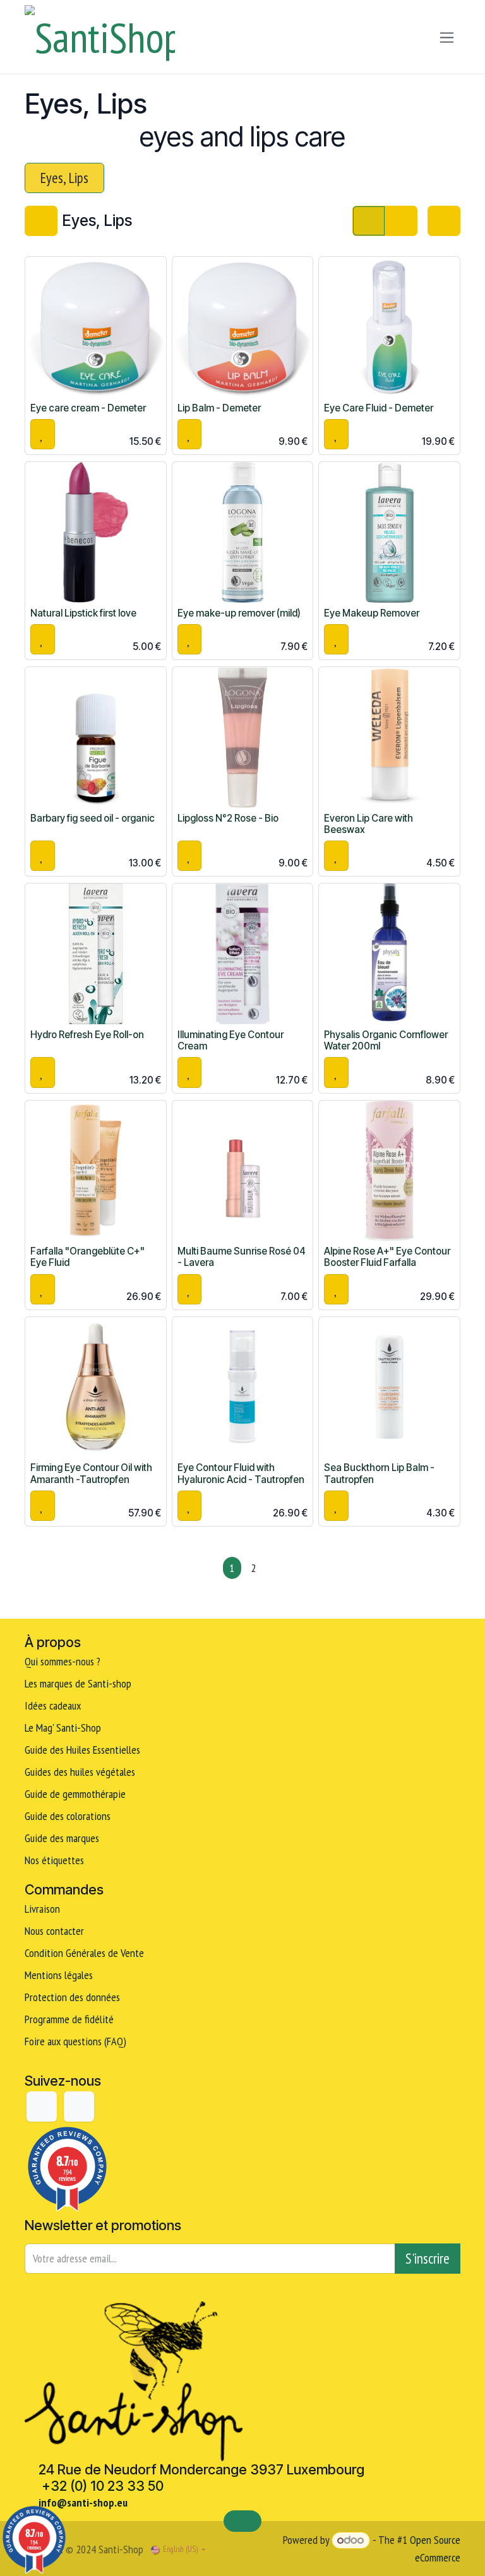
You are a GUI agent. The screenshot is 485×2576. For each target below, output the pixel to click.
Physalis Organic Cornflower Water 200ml (386, 1040)
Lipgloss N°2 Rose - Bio (228, 818)
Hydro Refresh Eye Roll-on (87, 1035)
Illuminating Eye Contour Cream (231, 1040)
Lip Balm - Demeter (219, 408)
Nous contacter (54, 1931)
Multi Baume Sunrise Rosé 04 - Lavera (242, 1257)
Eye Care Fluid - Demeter (379, 408)
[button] (43, 434)
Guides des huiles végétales (80, 1772)
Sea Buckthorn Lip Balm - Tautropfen (379, 1473)
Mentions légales (59, 1975)
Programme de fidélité (69, 2019)
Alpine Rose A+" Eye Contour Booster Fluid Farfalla (387, 1257)
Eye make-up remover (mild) (239, 613)
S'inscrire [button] (428, 2258)
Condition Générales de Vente (84, 1953)
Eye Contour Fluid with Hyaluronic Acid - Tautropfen (241, 1473)
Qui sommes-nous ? (63, 1661)
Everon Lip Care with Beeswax (368, 824)
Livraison (42, 1909)
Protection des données (72, 1997)
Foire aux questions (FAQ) (75, 2041)
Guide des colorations (68, 1816)
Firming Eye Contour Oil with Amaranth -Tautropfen (91, 1473)
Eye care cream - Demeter (88, 408)
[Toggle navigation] (447, 37)
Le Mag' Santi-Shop (63, 1728)
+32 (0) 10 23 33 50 (103, 2486)
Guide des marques (62, 1838)
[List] (401, 221)
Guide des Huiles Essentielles (82, 1750)
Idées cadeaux (54, 1705)
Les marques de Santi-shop (78, 1683)
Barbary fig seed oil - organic (93, 818)
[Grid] (369, 221)
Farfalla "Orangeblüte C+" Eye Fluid (87, 1257)
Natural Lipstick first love (83, 613)
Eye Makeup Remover (372, 613)
